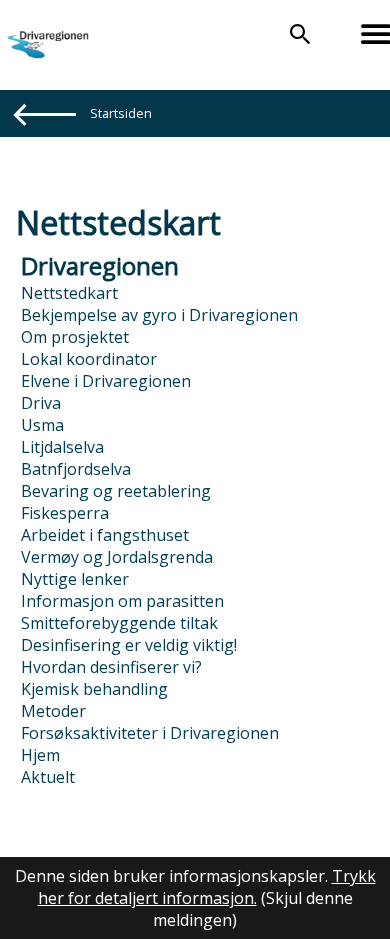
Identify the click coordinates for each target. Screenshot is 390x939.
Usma (42, 425)
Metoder (53, 711)
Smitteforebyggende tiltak (119, 623)
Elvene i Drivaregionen (106, 381)
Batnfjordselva (76, 469)
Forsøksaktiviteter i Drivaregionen (150, 733)
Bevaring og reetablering (116, 491)
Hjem (40, 755)
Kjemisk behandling (94, 689)
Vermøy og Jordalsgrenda (117, 557)
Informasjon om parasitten (122, 601)
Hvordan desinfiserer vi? (111, 667)
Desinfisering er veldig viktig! (129, 645)
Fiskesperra (65, 513)
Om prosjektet (75, 337)
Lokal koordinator (89, 359)
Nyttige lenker (75, 579)
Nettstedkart (69, 293)
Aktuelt (48, 777)
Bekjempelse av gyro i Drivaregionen (159, 315)
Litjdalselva (62, 447)
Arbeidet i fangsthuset (105, 535)
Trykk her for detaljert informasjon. (207, 887)
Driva (41, 403)
